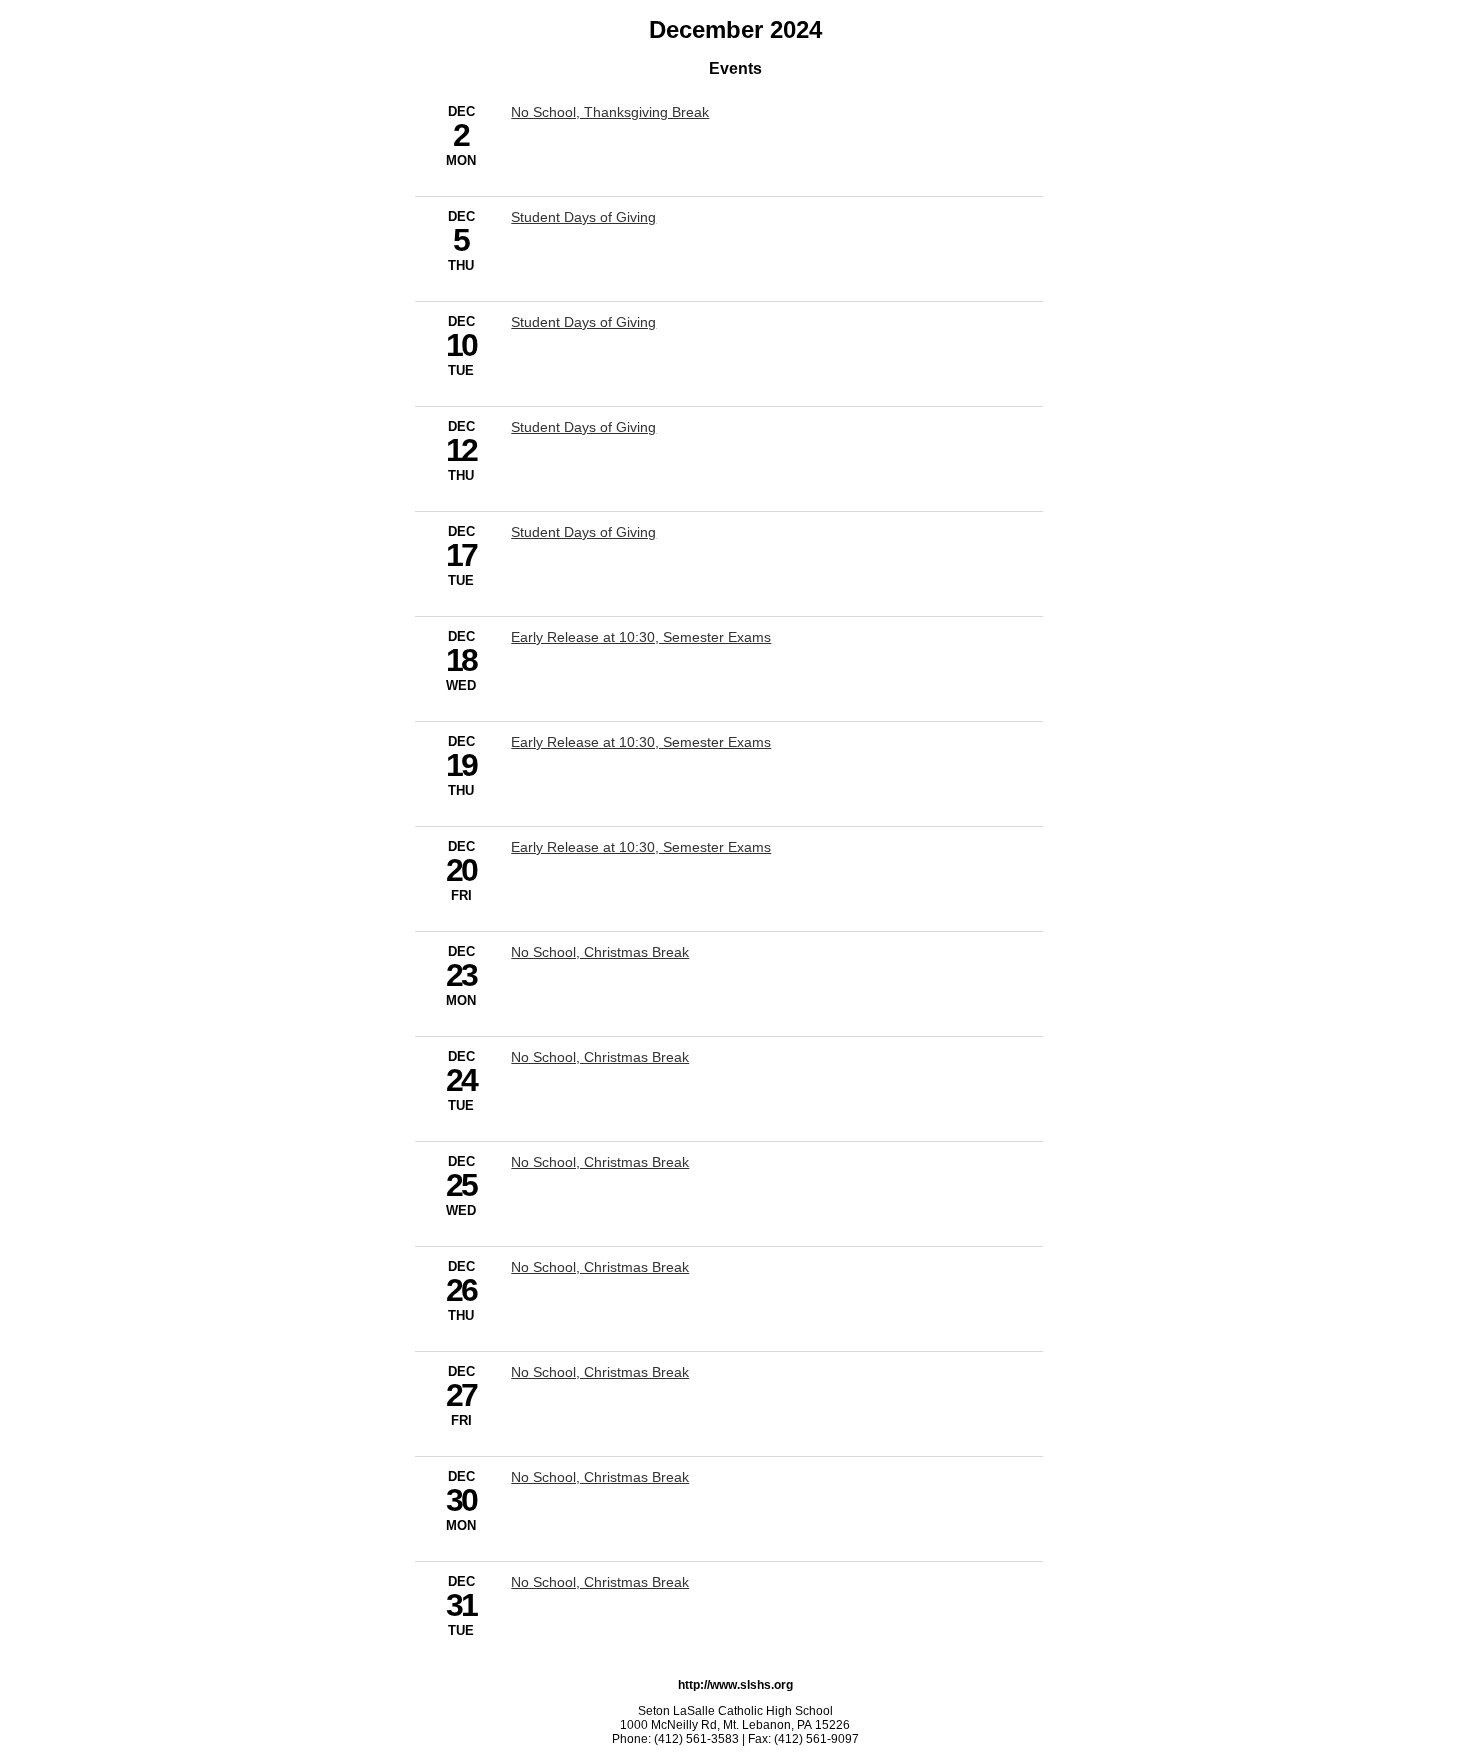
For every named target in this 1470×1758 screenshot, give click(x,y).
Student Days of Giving (583, 217)
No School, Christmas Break (600, 952)
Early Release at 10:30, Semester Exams (641, 637)
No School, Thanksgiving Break (610, 112)
